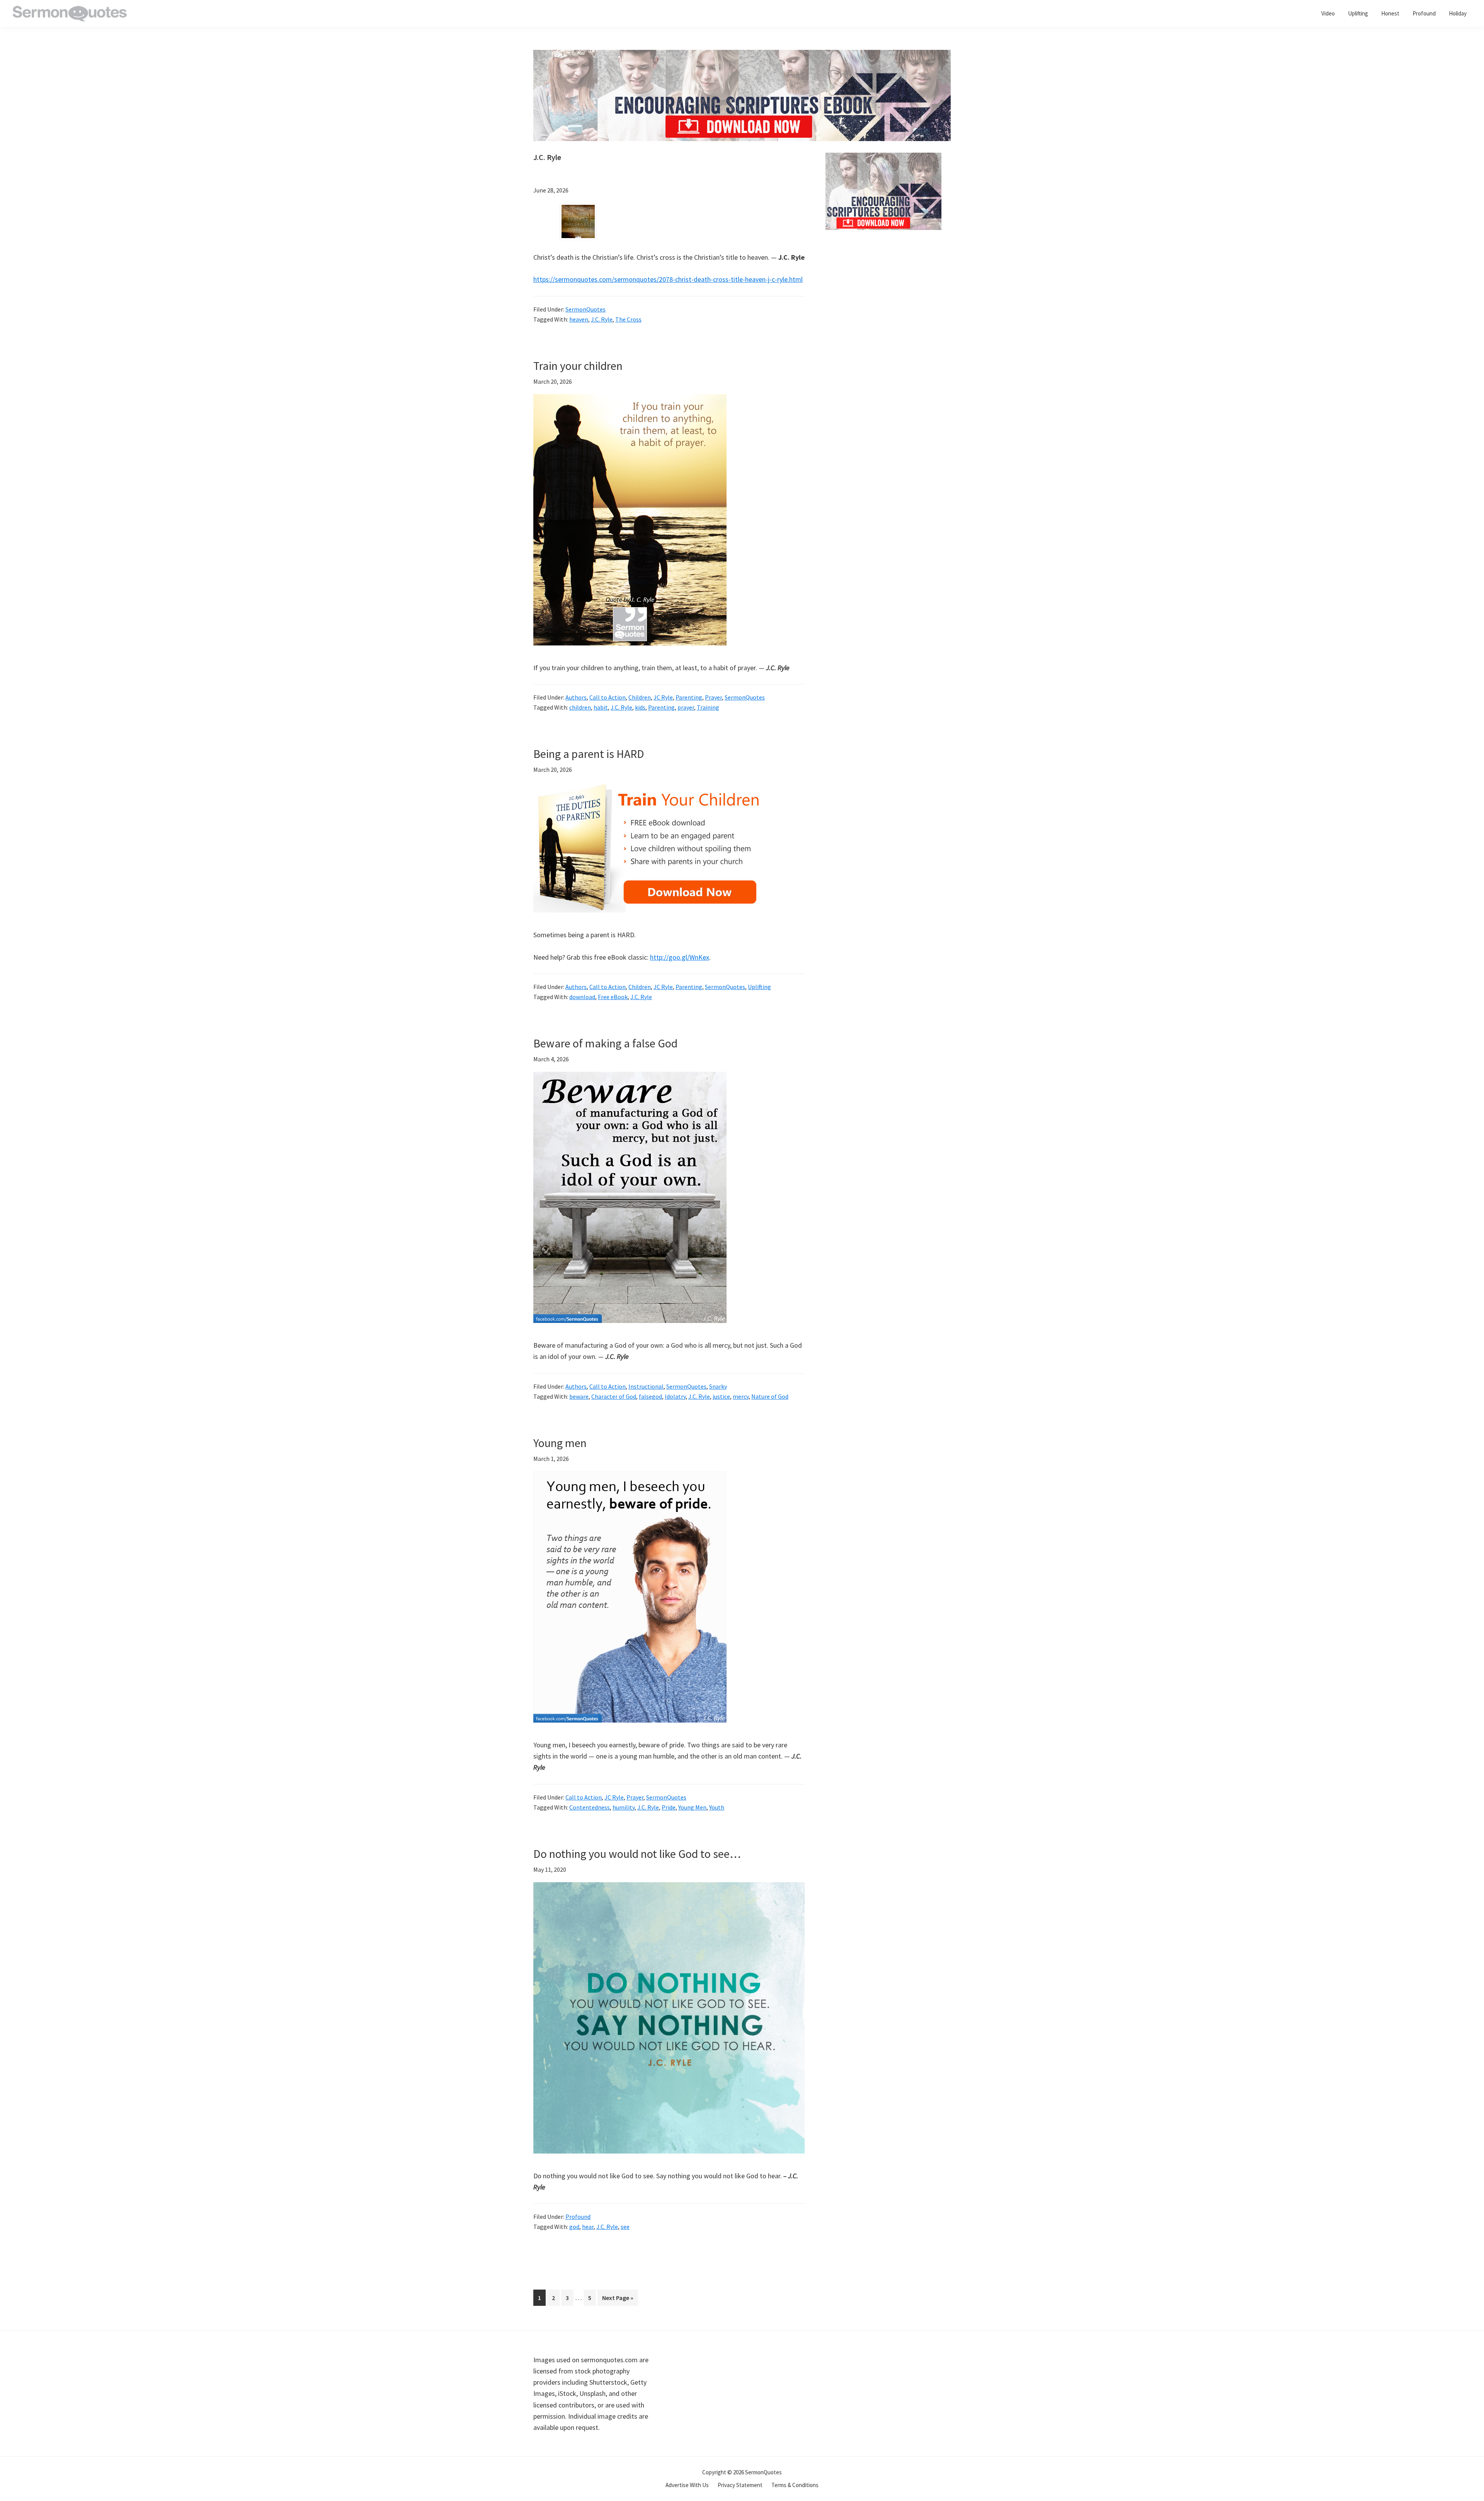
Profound (578, 2217)
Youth (717, 1807)
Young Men (692, 1807)
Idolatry (675, 1396)
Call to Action (608, 697)
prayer (686, 707)
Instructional (646, 1386)
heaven (579, 319)
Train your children (578, 366)
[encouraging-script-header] (742, 55)
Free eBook (613, 997)
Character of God (614, 1396)
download (582, 997)
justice (721, 1396)
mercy (741, 1396)
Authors (576, 697)
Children (640, 697)
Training (708, 707)
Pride (669, 1807)
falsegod (650, 1396)
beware (579, 1396)
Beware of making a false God (605, 1043)
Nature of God (770, 1396)
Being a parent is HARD (589, 754)
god (574, 2227)
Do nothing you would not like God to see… (637, 1854)
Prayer (713, 697)
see (625, 2227)
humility (624, 1807)
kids (640, 707)
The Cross (628, 319)
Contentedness (590, 1807)
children (580, 707)
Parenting (689, 697)
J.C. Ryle (602, 319)
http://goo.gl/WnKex (680, 957)
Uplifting (759, 987)
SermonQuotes (585, 309)
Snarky (718, 1386)
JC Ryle (663, 697)
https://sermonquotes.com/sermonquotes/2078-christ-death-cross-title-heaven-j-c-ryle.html (668, 279)
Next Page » (618, 2300)
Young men (560, 1443)
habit (601, 707)
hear (588, 2227)
